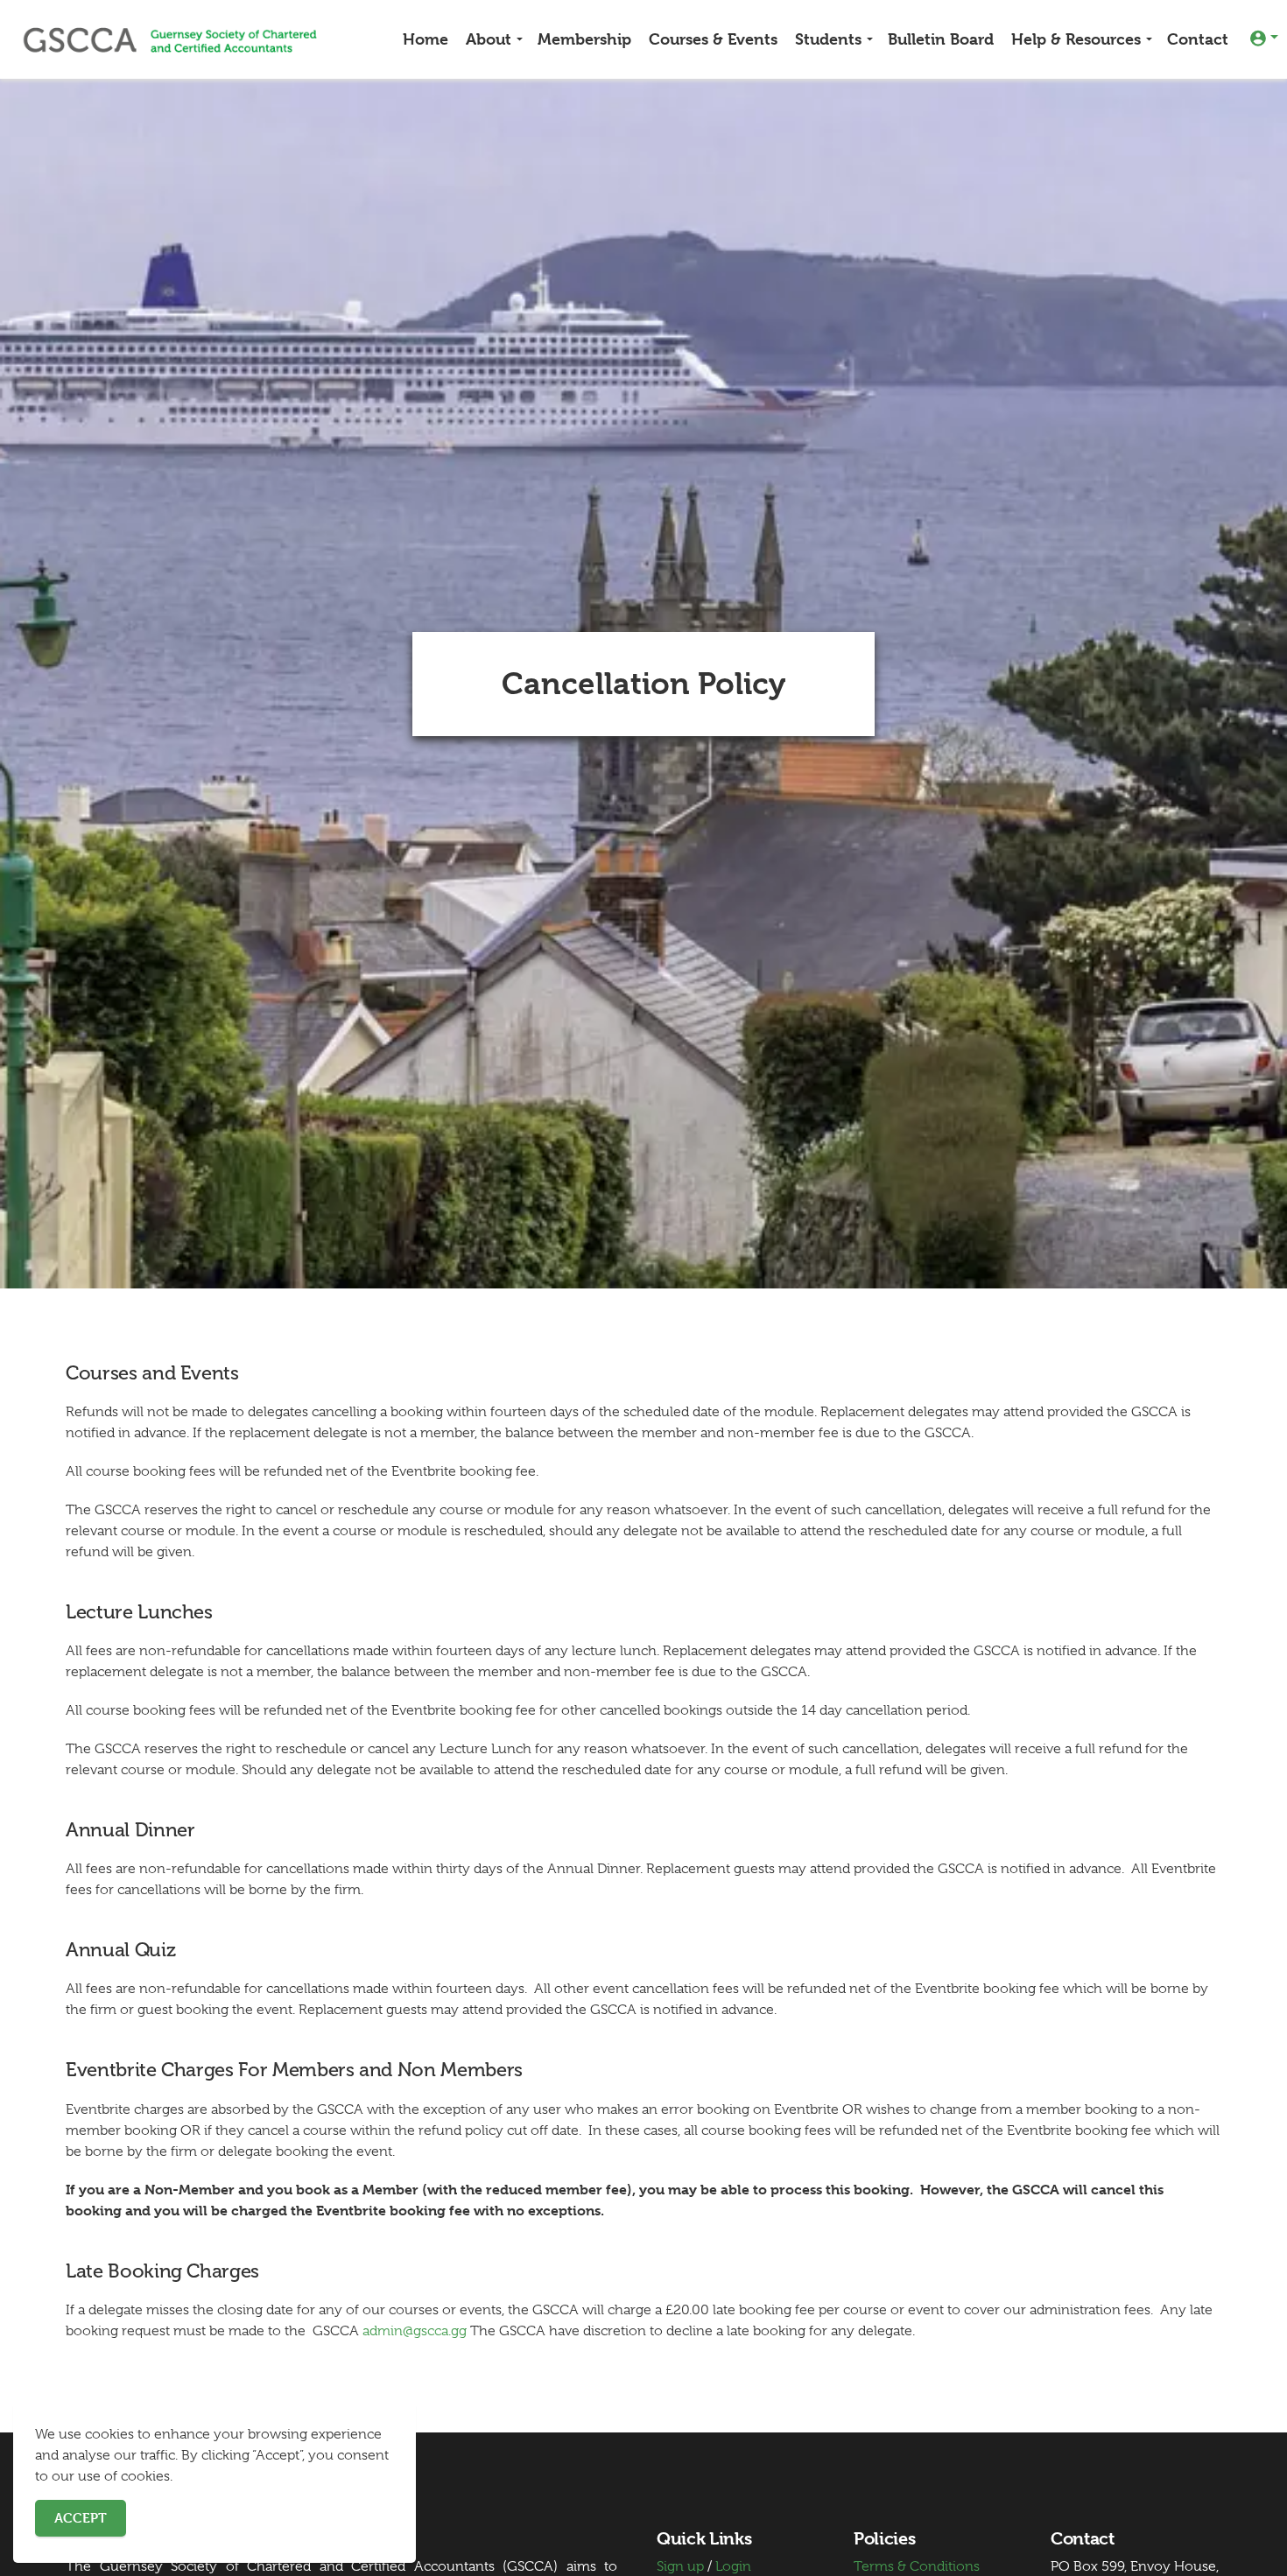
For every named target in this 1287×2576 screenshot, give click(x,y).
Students (828, 39)
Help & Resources (1076, 39)
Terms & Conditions (917, 2566)
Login (733, 2566)
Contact (1198, 39)
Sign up (680, 2566)
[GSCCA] (170, 39)
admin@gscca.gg (415, 2331)
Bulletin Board (941, 39)
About (489, 39)
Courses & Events (713, 39)
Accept (81, 2518)
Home (425, 39)
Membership (584, 39)
